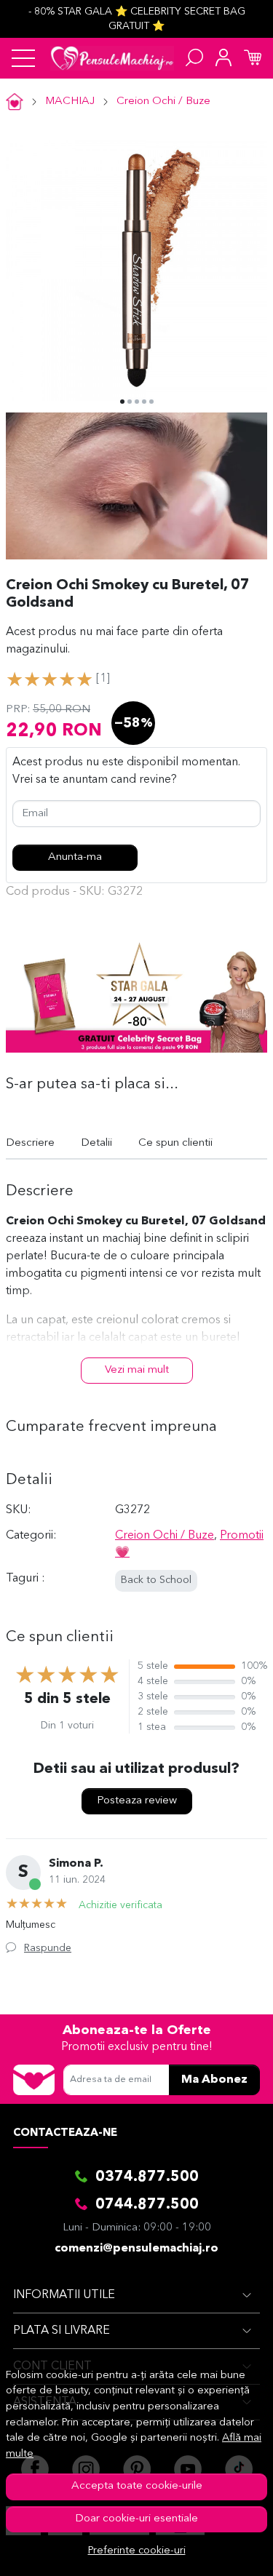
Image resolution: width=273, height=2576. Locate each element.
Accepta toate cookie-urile (137, 2486)
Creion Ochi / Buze (163, 101)
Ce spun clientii (175, 1143)
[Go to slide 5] (151, 402)
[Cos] (253, 58)
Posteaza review (137, 1801)
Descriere (30, 1143)
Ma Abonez (214, 2080)
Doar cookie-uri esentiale (136, 2519)
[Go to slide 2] (130, 402)
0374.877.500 (147, 2177)
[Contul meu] (223, 58)
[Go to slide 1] (122, 402)
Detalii (96, 1143)
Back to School (156, 1580)
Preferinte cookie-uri (137, 2551)
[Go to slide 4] (144, 402)
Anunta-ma (75, 857)
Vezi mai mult (137, 1370)
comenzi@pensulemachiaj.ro (136, 2249)
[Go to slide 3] (137, 402)
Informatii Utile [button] (64, 2295)
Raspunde (48, 1948)
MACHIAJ (70, 101)
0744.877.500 (147, 2205)
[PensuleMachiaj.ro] (112, 58)
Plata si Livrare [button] (62, 2331)
